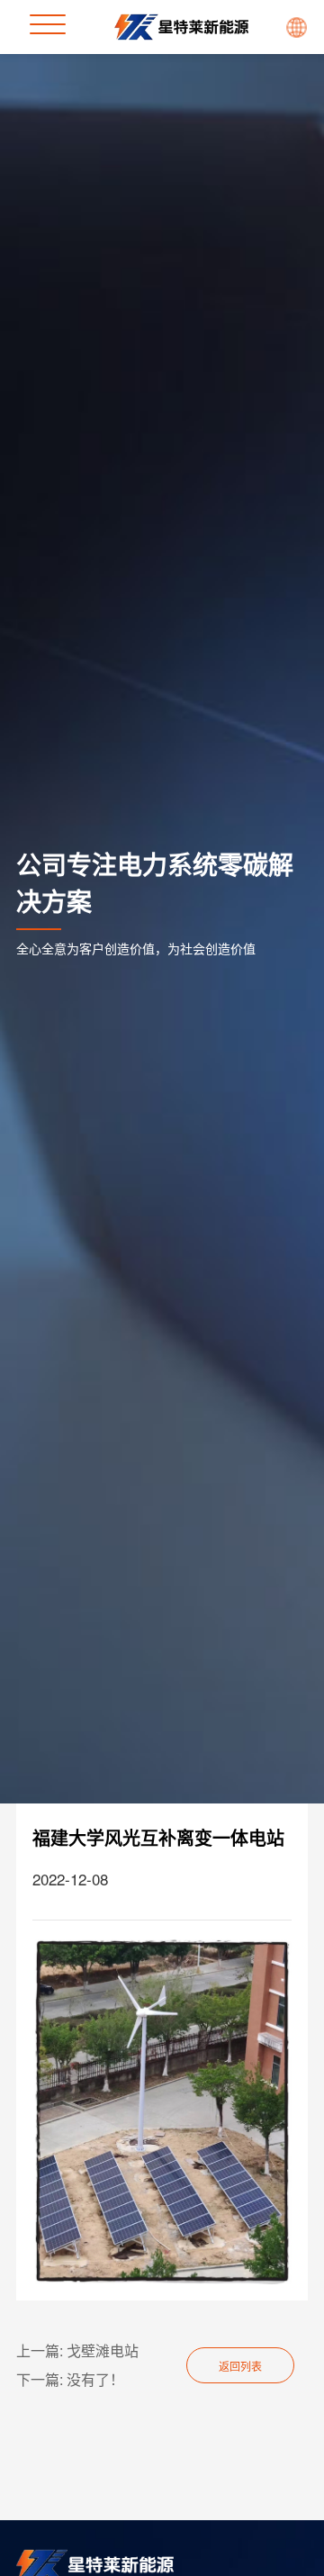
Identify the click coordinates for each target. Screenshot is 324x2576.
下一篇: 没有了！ (70, 2379)
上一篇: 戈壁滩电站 (77, 2350)
